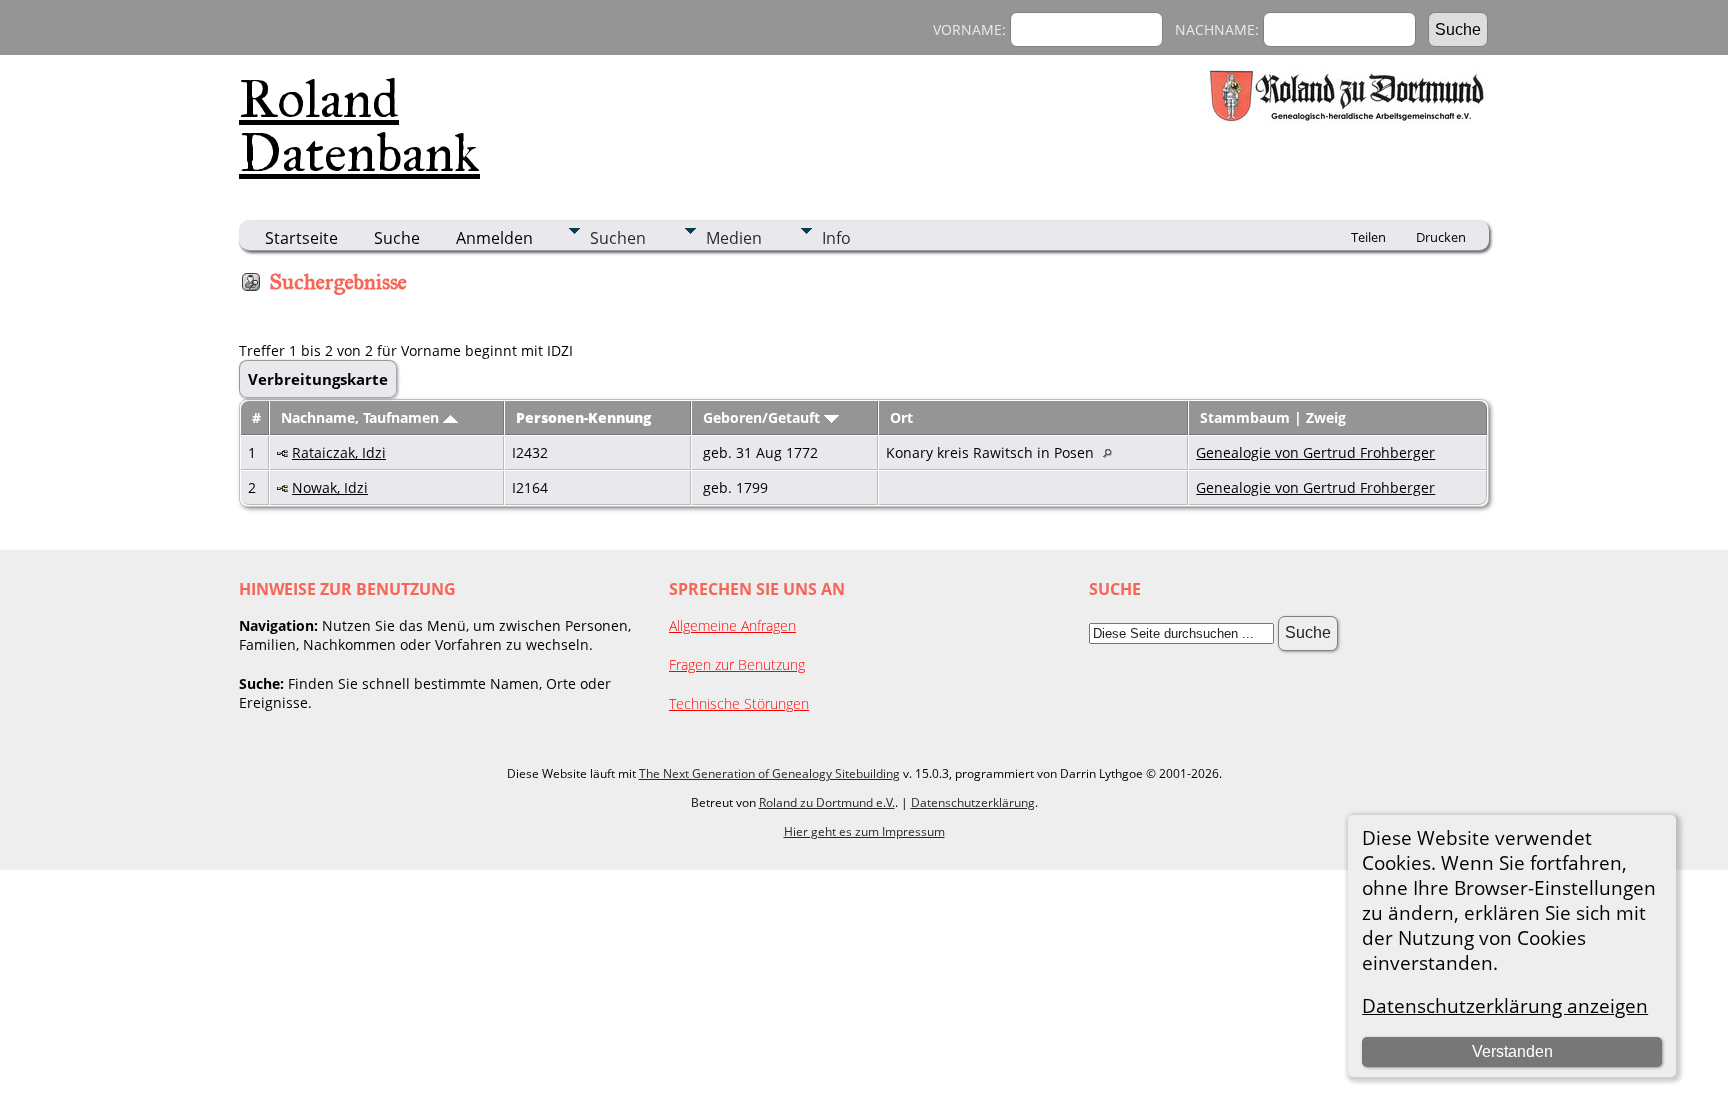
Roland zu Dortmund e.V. (827, 802)
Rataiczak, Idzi (339, 452)
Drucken (1441, 237)
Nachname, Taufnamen (362, 417)
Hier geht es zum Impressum (864, 831)
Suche (397, 238)
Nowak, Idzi (330, 487)
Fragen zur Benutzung (737, 664)
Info (836, 238)
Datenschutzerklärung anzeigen (1505, 1005)
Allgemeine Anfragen (732, 625)
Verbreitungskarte (318, 379)
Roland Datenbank (359, 126)
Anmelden (494, 238)
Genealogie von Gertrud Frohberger (1315, 452)
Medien (734, 238)
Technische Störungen (739, 703)
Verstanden (1512, 1051)
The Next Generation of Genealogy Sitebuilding (769, 773)
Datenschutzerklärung (973, 802)
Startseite (301, 238)
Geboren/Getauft (763, 417)
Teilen (1368, 237)
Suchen (618, 238)
